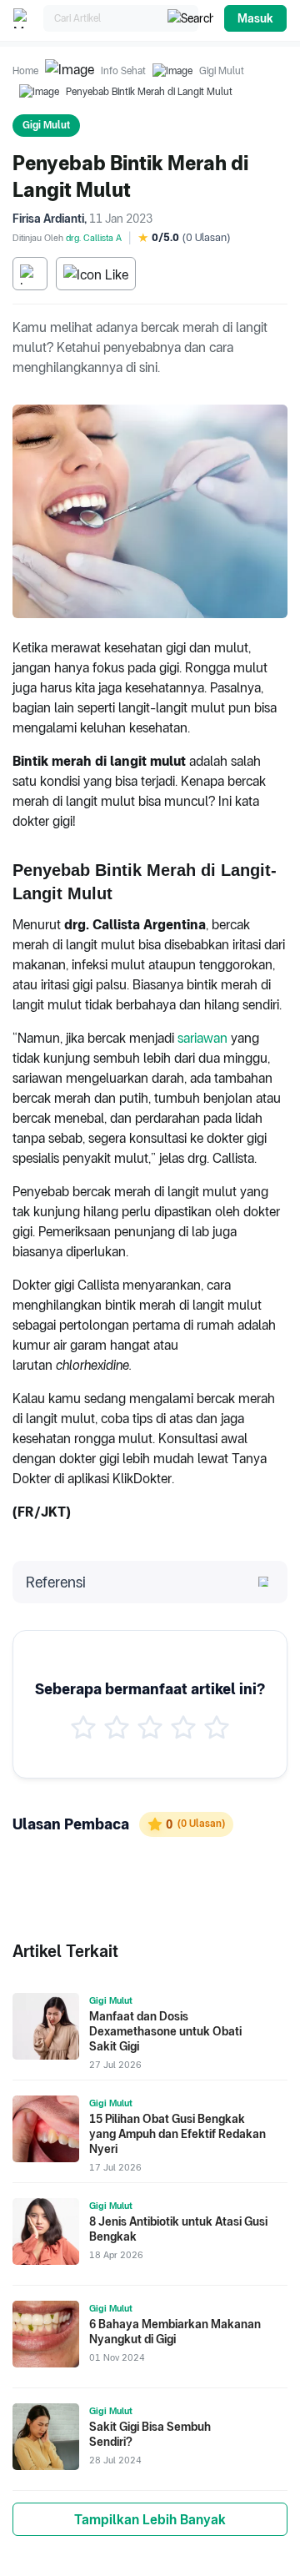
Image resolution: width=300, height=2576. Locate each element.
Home (25, 71)
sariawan (202, 1038)
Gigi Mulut (222, 71)
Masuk (255, 18)
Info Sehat (123, 71)
